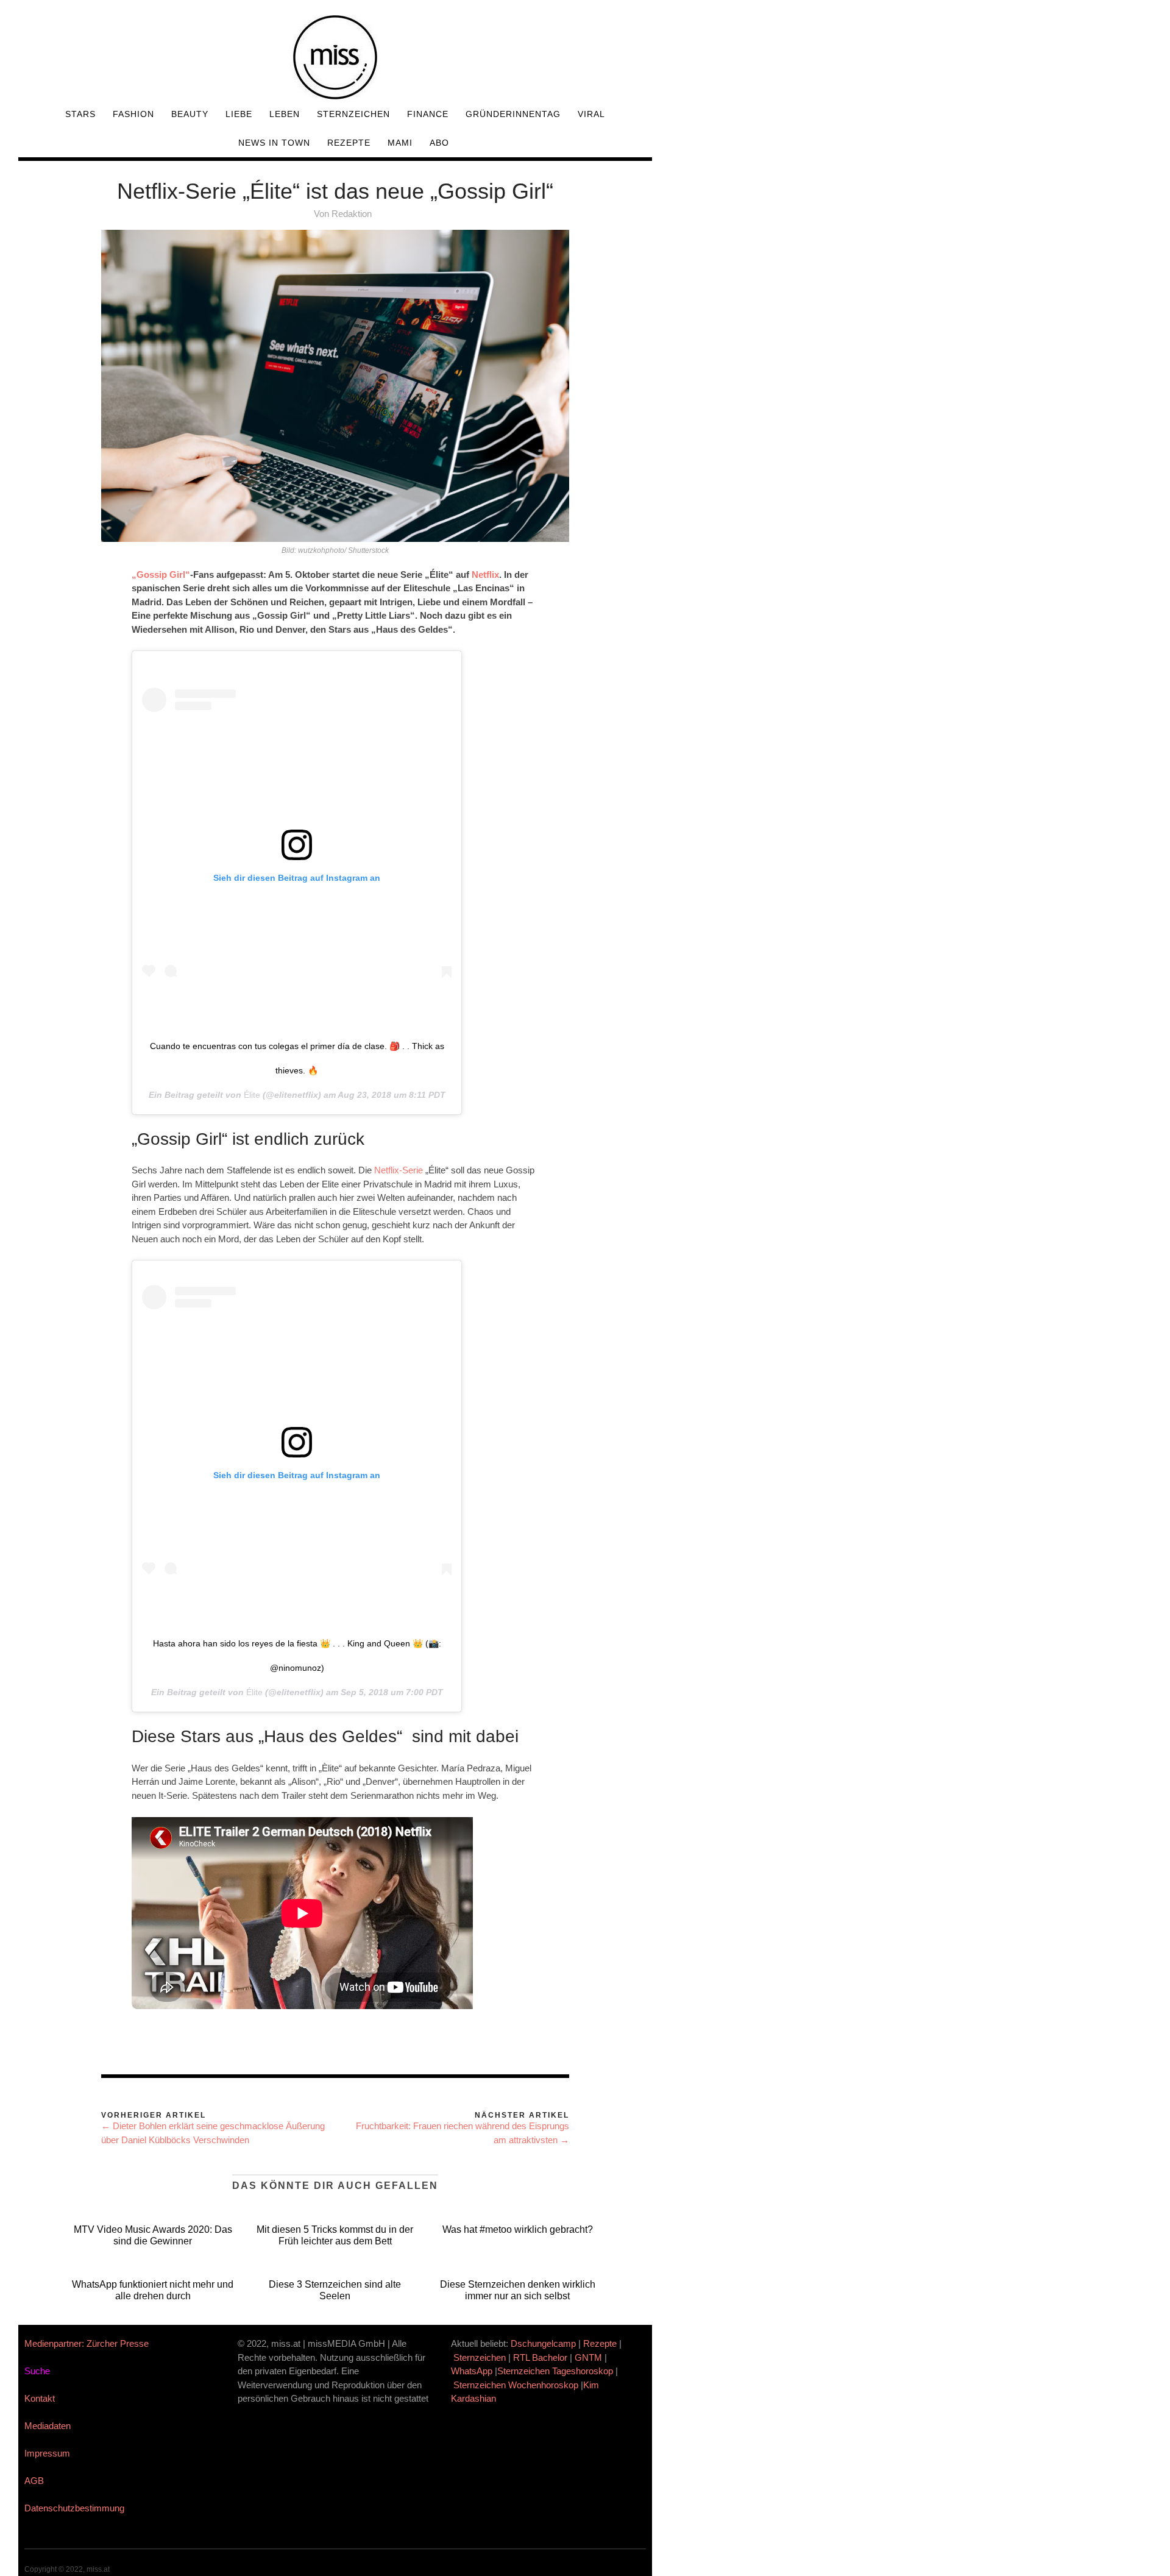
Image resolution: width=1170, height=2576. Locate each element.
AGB (34, 2481)
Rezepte (349, 143)
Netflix (485, 575)
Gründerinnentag (513, 114)
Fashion (133, 114)
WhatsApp (472, 2371)
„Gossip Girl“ (161, 575)
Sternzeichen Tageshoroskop (555, 2371)
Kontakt (40, 2398)
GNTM (588, 2357)
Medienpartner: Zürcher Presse (87, 2343)
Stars (80, 114)
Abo (439, 143)
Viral (591, 114)
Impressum (47, 2453)
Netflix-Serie (399, 1170)
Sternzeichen (353, 114)
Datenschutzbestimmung (74, 2508)
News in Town (274, 143)
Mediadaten (48, 2426)
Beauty (190, 114)
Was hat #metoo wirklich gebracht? (518, 2229)
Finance (428, 114)
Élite (252, 1095)
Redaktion (352, 214)
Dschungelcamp (543, 2343)
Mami (400, 143)
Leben (285, 114)
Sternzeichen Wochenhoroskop (516, 2385)
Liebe (239, 114)
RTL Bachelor (540, 2357)
